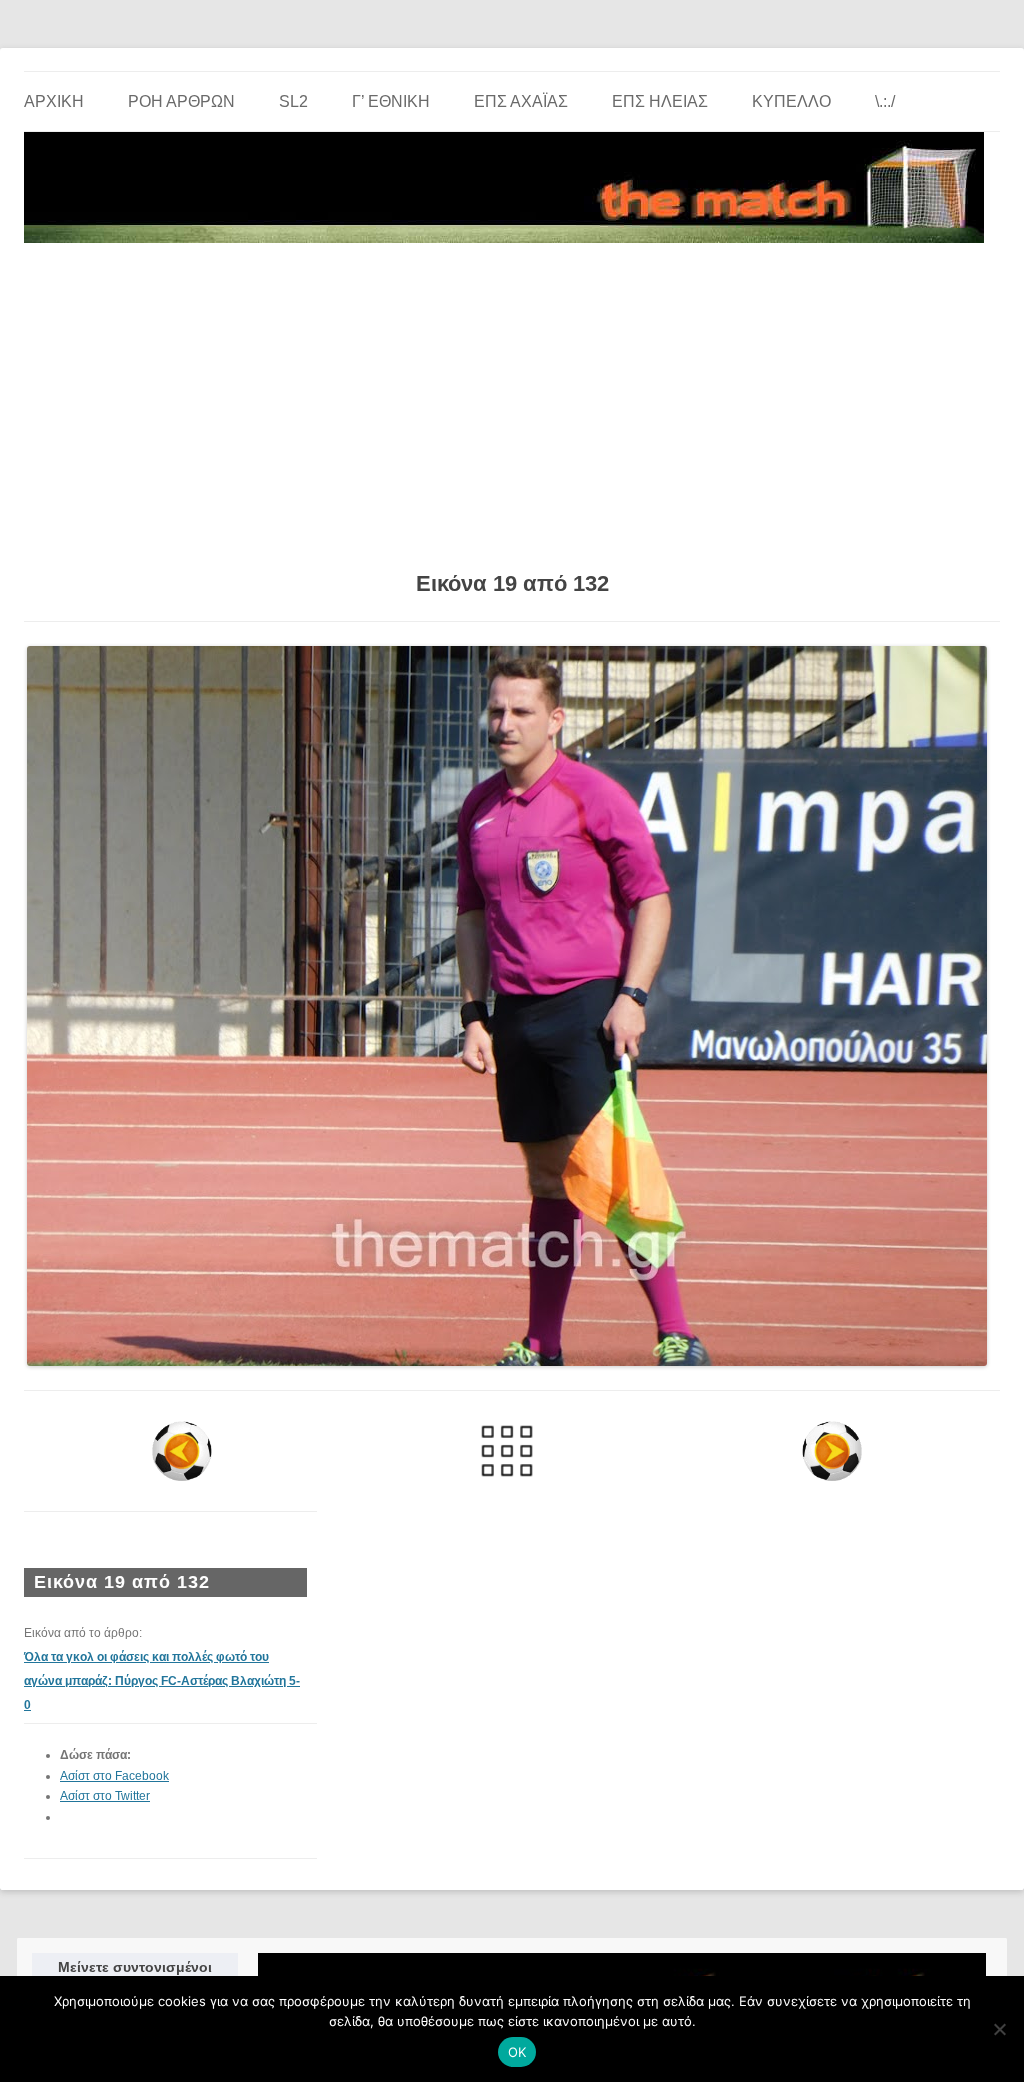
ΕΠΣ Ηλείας (660, 101)
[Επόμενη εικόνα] (832, 1451)
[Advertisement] (512, 400)
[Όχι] (999, 2029)
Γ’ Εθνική (391, 101)
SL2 (293, 101)
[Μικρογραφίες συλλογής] (506, 1451)
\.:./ (885, 101)
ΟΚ (517, 2052)
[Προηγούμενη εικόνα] (181, 1451)
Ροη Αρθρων (181, 101)
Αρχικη (54, 101)
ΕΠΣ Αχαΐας (521, 101)
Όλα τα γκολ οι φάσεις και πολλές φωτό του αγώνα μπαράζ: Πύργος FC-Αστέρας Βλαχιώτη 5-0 (162, 1681)
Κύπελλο (791, 101)
